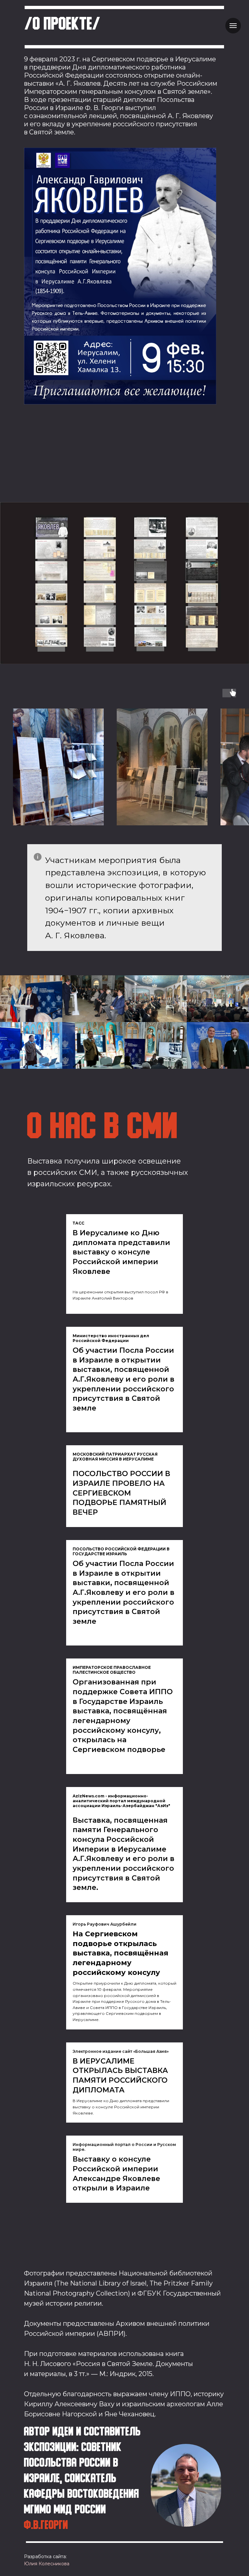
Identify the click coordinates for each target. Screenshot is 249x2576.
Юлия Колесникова (47, 2564)
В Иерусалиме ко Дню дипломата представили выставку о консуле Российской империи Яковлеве (121, 1252)
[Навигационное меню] (233, 26)
